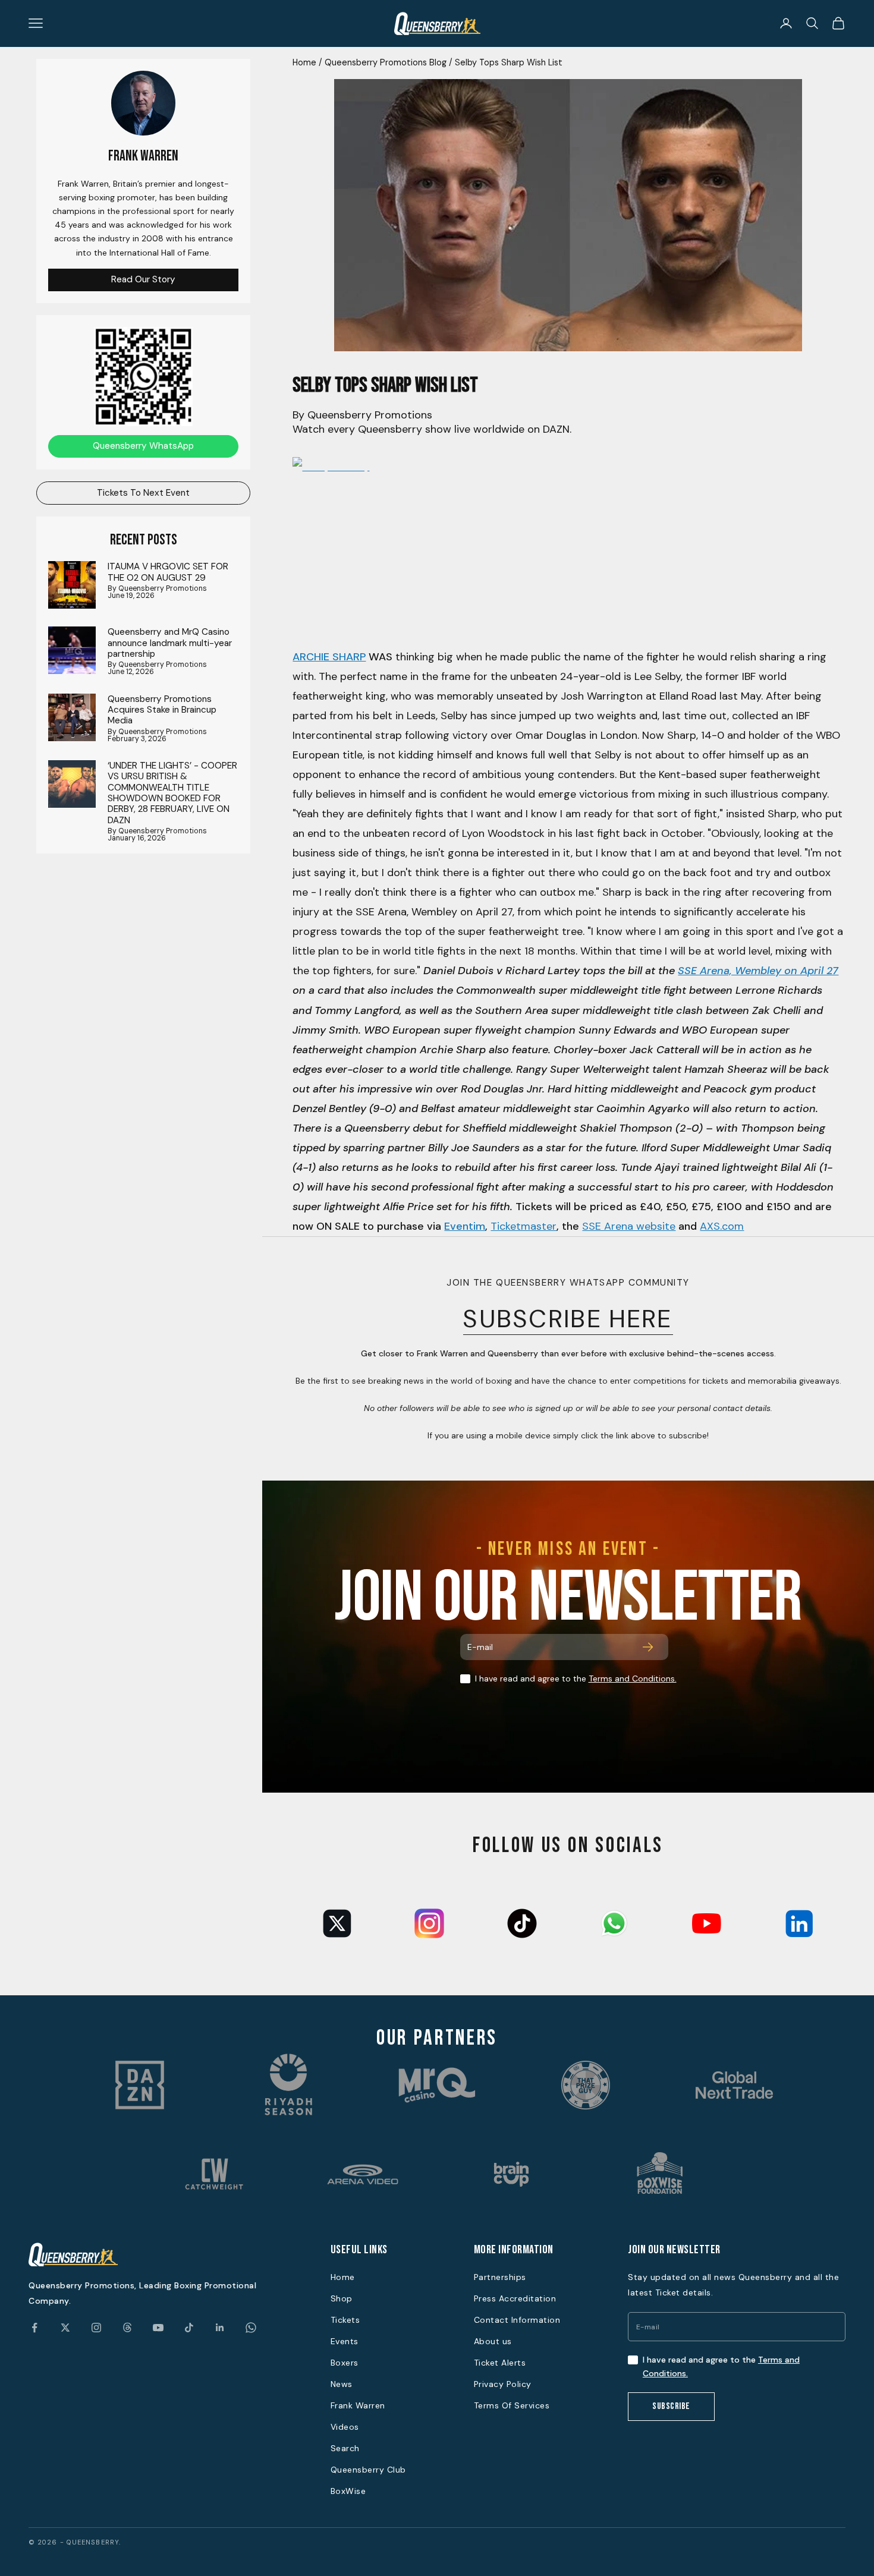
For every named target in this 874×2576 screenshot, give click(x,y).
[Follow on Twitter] (65, 2328)
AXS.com (722, 1226)
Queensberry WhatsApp (143, 446)
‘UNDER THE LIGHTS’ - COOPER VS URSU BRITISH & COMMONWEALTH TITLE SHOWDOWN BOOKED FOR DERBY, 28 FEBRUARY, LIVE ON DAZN (172, 793)
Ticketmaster (524, 1226)
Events (345, 2341)
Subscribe (671, 2406)
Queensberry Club (368, 2470)
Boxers (345, 2363)
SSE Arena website (629, 1226)
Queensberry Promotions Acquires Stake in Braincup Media (162, 710)
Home (304, 62)
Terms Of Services (512, 2405)
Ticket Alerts (500, 2363)
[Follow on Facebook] (34, 2328)
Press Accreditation (515, 2298)
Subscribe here (568, 1319)
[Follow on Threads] (127, 2328)
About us (493, 2341)
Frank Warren (358, 2405)
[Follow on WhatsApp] (251, 2328)
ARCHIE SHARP (329, 657)
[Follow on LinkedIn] (220, 2328)
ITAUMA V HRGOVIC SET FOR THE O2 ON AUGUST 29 (168, 572)
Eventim (465, 1226)
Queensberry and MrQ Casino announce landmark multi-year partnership (170, 643)
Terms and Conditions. (633, 1679)
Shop (342, 2298)
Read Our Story (143, 279)
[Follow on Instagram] (96, 2328)
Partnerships (500, 2277)
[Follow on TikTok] (189, 2328)
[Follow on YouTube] (158, 2328)
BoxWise (348, 2491)
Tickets (345, 2320)
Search (345, 2448)
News (342, 2384)
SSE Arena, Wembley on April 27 (758, 971)
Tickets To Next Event (143, 493)
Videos (345, 2427)
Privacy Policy (503, 2384)
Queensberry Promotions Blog (386, 62)
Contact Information (517, 2320)
